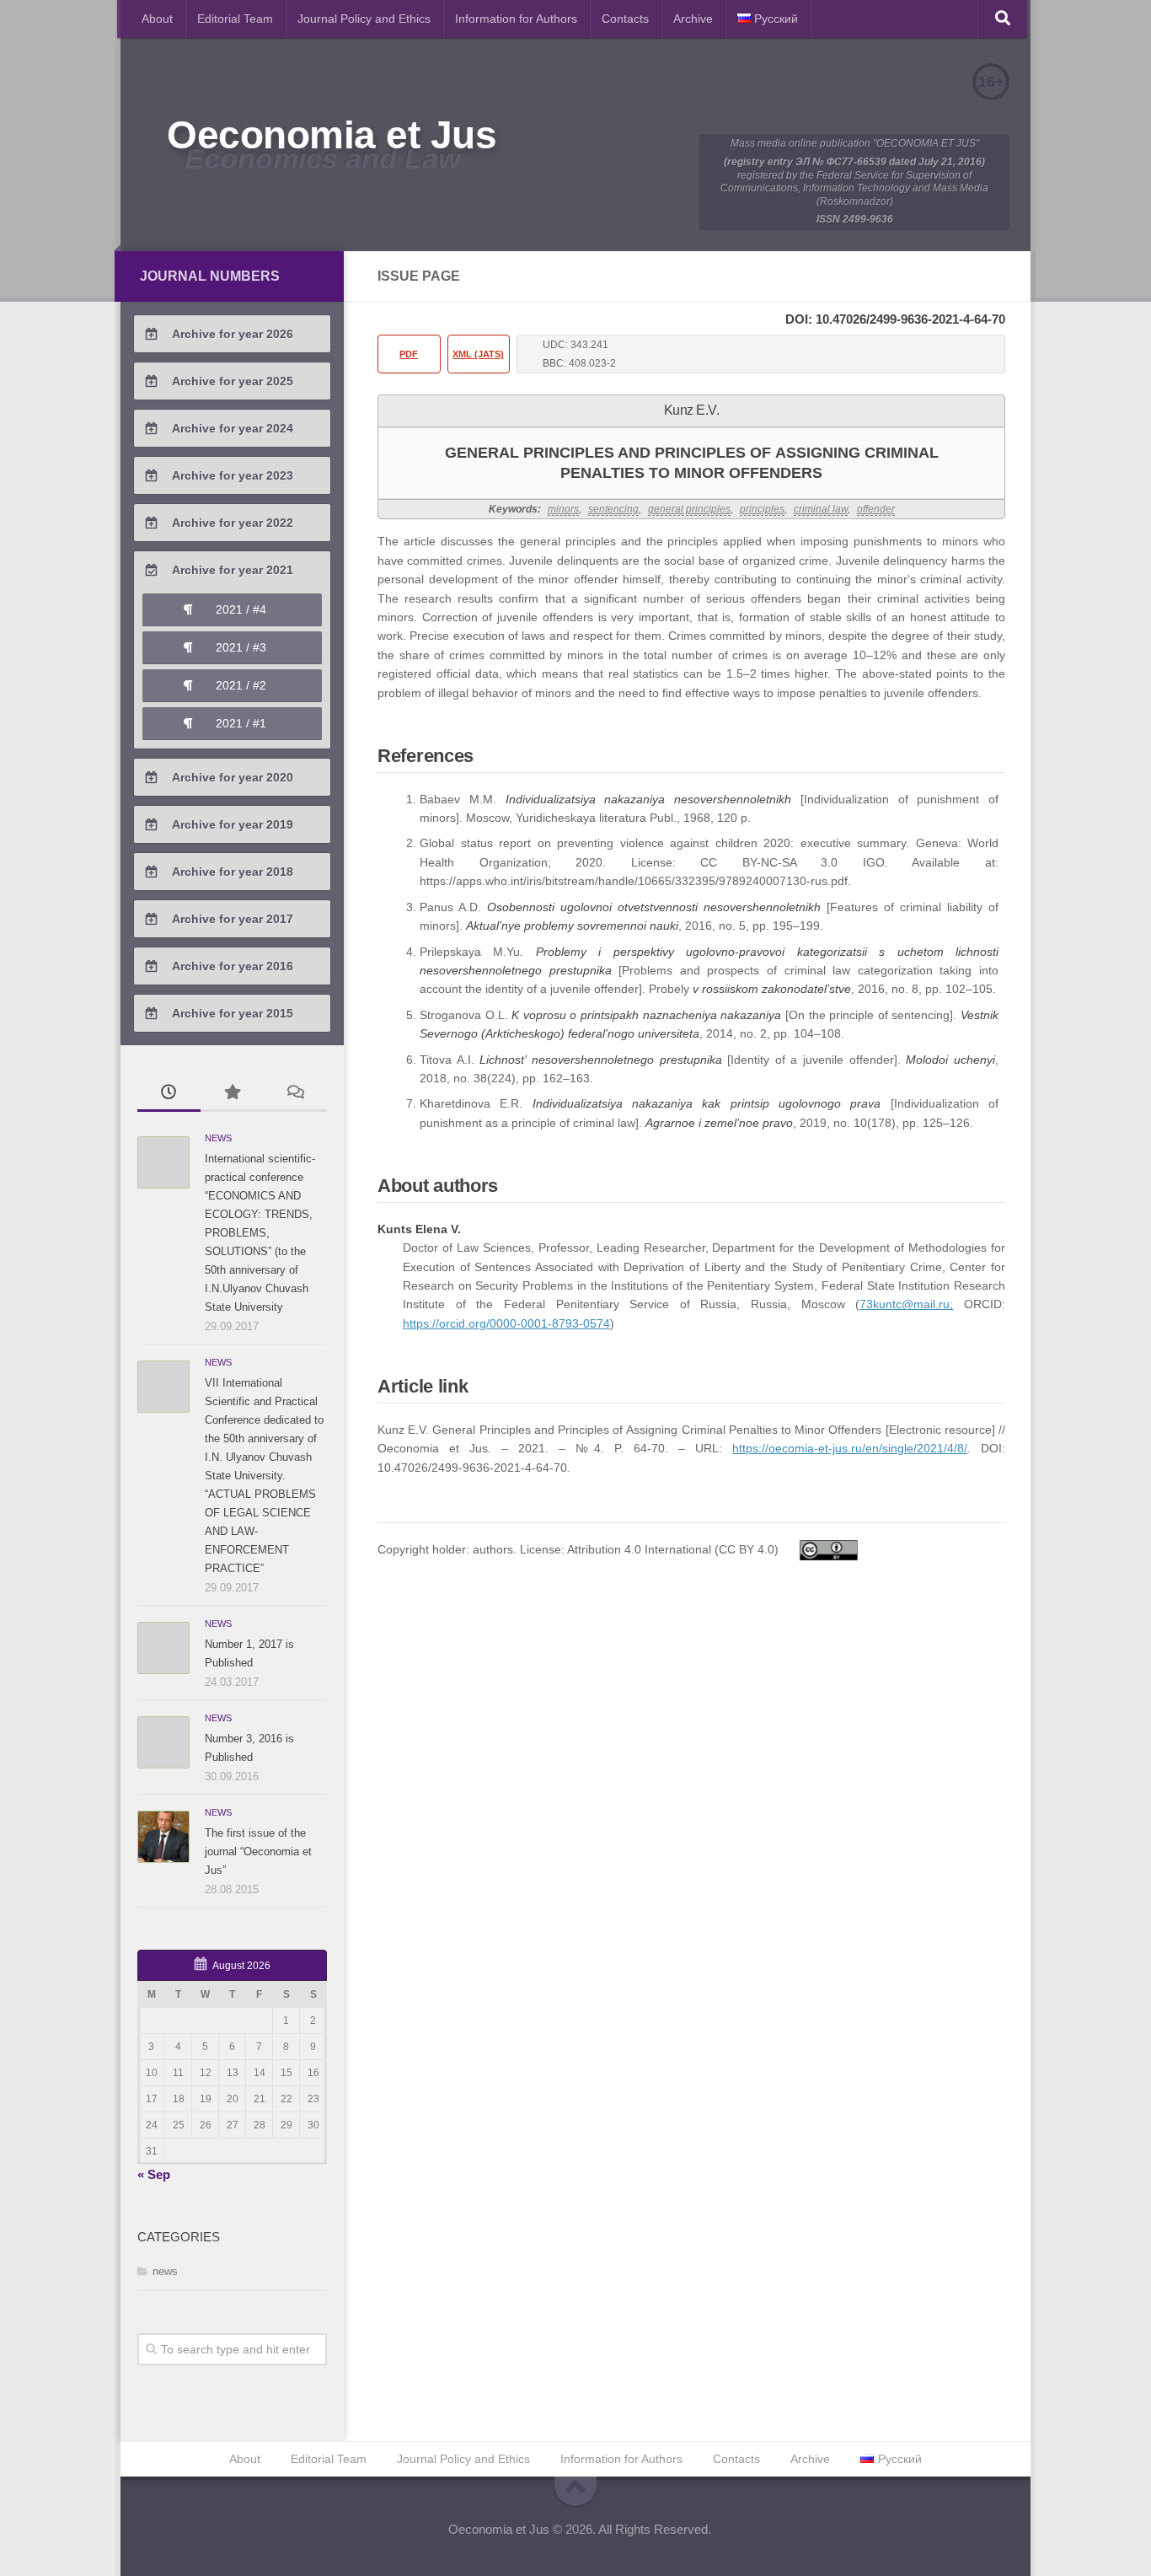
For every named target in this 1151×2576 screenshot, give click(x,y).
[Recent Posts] (169, 1094)
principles (762, 509)
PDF (409, 354)
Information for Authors (516, 19)
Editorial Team (235, 19)
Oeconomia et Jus (332, 135)
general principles (689, 509)
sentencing (613, 509)
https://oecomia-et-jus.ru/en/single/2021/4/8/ (850, 1448)
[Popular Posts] (232, 1094)
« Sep (154, 2174)
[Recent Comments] (295, 1094)
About (157, 19)
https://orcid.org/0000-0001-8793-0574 (506, 1323)
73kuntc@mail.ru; (906, 1304)
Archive (693, 19)
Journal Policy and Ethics (364, 19)
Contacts (625, 19)
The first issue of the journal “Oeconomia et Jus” (258, 1851)
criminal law (821, 509)
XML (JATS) (478, 354)
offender (876, 509)
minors (563, 509)
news (218, 1138)
